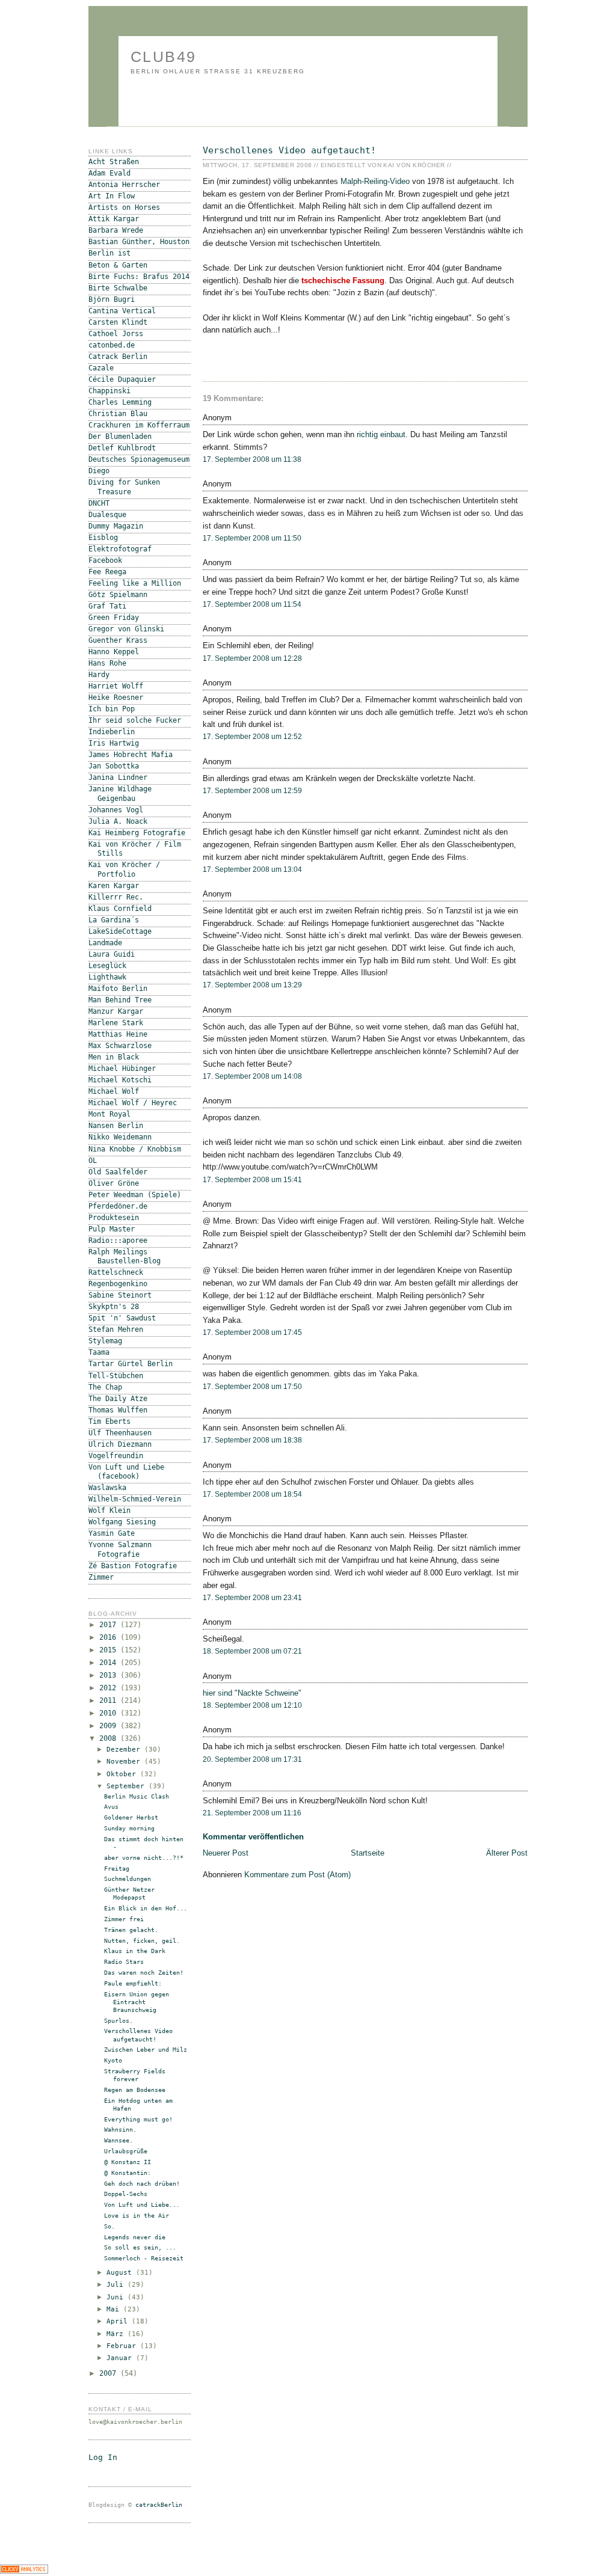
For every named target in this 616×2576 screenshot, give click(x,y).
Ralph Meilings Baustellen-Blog (125, 1256)
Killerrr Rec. (116, 897)
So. (109, 2226)
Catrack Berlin (118, 357)
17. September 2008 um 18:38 (252, 1440)
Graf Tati (107, 606)
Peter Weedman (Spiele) (135, 1195)
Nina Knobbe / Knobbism (135, 1149)
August (121, 2273)
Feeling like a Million (135, 583)
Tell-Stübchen (116, 1376)
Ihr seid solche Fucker (135, 720)
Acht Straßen (114, 162)
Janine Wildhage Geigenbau (120, 793)
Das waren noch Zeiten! (144, 1973)
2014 (110, 1663)
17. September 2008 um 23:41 (252, 1598)
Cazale (101, 368)
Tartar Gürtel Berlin (131, 1364)
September (128, 1786)
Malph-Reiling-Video (375, 181)
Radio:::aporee (118, 1240)
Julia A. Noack (118, 821)
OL (93, 1161)
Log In (103, 2457)
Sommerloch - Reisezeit (144, 2258)
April (119, 2321)
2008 (110, 1738)
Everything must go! (138, 2119)
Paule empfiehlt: (133, 1983)
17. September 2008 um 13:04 (252, 869)
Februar (123, 2346)
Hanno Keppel (114, 652)
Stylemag (105, 1341)
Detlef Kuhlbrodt (122, 448)
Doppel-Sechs (126, 2194)
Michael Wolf (114, 1091)
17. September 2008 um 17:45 (252, 1332)
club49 (164, 57)
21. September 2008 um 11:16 (252, 1813)
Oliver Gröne (114, 1183)
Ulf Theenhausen (120, 1433)
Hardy (99, 675)
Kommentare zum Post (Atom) (297, 1875)
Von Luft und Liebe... (142, 2205)
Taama (99, 1352)
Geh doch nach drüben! (142, 2184)
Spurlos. (119, 2021)
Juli (117, 2285)
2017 (110, 1625)
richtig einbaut (381, 434)
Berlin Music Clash (137, 1796)
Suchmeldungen (128, 1879)
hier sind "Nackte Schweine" (252, 1693)
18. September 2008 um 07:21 (252, 1651)
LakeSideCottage (120, 931)
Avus (111, 1807)
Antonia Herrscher (124, 185)
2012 (110, 1688)
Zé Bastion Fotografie (133, 1566)
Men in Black (114, 1057)
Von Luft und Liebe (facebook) (126, 1472)
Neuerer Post (226, 1853)
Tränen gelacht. (131, 1930)
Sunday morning (129, 1828)
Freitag (117, 1869)
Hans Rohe (107, 663)
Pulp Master (112, 1229)
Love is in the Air (137, 2216)
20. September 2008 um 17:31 (252, 1759)
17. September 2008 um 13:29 (252, 985)
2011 (110, 1700)
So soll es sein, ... (140, 2247)
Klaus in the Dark (135, 1951)
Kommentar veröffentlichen (253, 1837)
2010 (110, 1713)
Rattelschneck (116, 1272)
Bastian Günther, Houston (139, 242)
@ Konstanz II (128, 2162)
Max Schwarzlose (120, 1046)
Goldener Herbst (131, 1817)
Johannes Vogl (116, 810)
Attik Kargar (114, 219)
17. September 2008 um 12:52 (252, 737)
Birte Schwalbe (118, 288)
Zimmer (101, 1577)
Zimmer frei (124, 1919)
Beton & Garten (118, 265)
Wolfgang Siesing (122, 1522)
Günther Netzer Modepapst (129, 1894)
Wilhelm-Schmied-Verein (135, 1499)
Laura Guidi (112, 954)
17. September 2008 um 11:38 (252, 459)
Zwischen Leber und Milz (146, 2050)
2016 (110, 1637)
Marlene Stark (116, 1023)
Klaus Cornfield (120, 909)
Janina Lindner (118, 777)
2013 (110, 1675)
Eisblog (103, 538)
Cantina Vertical (122, 311)
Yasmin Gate (112, 1533)
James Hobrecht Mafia (131, 755)
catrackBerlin (159, 2505)
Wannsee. (119, 2140)
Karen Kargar (114, 886)
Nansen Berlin (116, 1126)
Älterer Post (507, 1853)
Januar (121, 2358)
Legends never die (135, 2237)
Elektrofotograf (120, 549)
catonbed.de (112, 345)
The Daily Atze (118, 1399)
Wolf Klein (109, 1510)
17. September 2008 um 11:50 (252, 538)
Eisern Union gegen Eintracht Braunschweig (137, 2002)
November (125, 1762)
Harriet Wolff (116, 686)
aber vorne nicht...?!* (144, 1858)
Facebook (105, 560)
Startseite (368, 1853)
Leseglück (107, 966)
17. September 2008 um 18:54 (252, 1494)
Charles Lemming (120, 402)
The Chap (105, 1387)
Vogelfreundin (116, 1456)
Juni (117, 2297)
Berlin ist (109, 253)
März (117, 2334)
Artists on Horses (124, 207)
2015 (110, 1650)
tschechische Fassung (343, 281)
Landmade (105, 943)
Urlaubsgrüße (126, 2151)
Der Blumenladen (120, 437)
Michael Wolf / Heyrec (133, 1103)
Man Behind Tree (120, 1000)
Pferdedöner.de (118, 1206)
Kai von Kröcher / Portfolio (124, 869)
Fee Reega (107, 572)
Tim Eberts (109, 1421)
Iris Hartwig (114, 743)
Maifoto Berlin (118, 989)
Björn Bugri (112, 299)
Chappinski (109, 391)
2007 (110, 2373)
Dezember (125, 1750)
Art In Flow (112, 196)
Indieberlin (112, 732)
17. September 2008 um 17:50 (252, 1387)
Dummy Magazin (116, 526)
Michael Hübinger (122, 1069)
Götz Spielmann (118, 595)
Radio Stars (124, 1962)
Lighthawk (107, 977)
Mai (115, 2309)
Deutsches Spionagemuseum (139, 459)
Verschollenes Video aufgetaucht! (289, 150)
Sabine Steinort (120, 1295)
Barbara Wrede (116, 230)
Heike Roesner (116, 698)
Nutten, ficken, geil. (142, 1941)
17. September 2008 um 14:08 (252, 1076)
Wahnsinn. (120, 2130)
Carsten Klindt (118, 322)
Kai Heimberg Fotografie (137, 833)
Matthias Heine (118, 1034)
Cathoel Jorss (116, 334)
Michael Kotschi (120, 1080)
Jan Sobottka (114, 766)
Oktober (123, 1774)
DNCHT (99, 503)
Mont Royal (109, 1114)
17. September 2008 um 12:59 (252, 791)
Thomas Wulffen (118, 1410)
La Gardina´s (114, 920)
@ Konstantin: (128, 2173)
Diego (99, 471)
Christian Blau (118, 414)
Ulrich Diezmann (120, 1444)
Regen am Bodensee (135, 2090)
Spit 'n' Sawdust (122, 1318)
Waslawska (107, 1488)
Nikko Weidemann (120, 1137)
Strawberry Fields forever (135, 2075)
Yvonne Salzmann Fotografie (120, 1549)
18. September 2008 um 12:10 (252, 1705)
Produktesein (114, 1218)
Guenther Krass (118, 640)
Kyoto (113, 2060)
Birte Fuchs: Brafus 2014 (139, 277)
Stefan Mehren (116, 1329)
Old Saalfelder (118, 1172)
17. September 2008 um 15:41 (252, 1180)
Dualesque (107, 515)
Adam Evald (109, 173)
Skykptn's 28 (114, 1307)
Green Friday (114, 618)
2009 (110, 1726)
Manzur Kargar (116, 1011)
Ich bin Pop (112, 709)
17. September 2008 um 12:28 (252, 658)
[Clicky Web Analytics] (24, 2571)
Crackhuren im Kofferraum (139, 425)
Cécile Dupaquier (122, 379)
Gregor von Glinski (126, 629)
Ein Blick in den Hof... (146, 1908)
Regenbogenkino (118, 1284)
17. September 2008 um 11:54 (252, 604)
